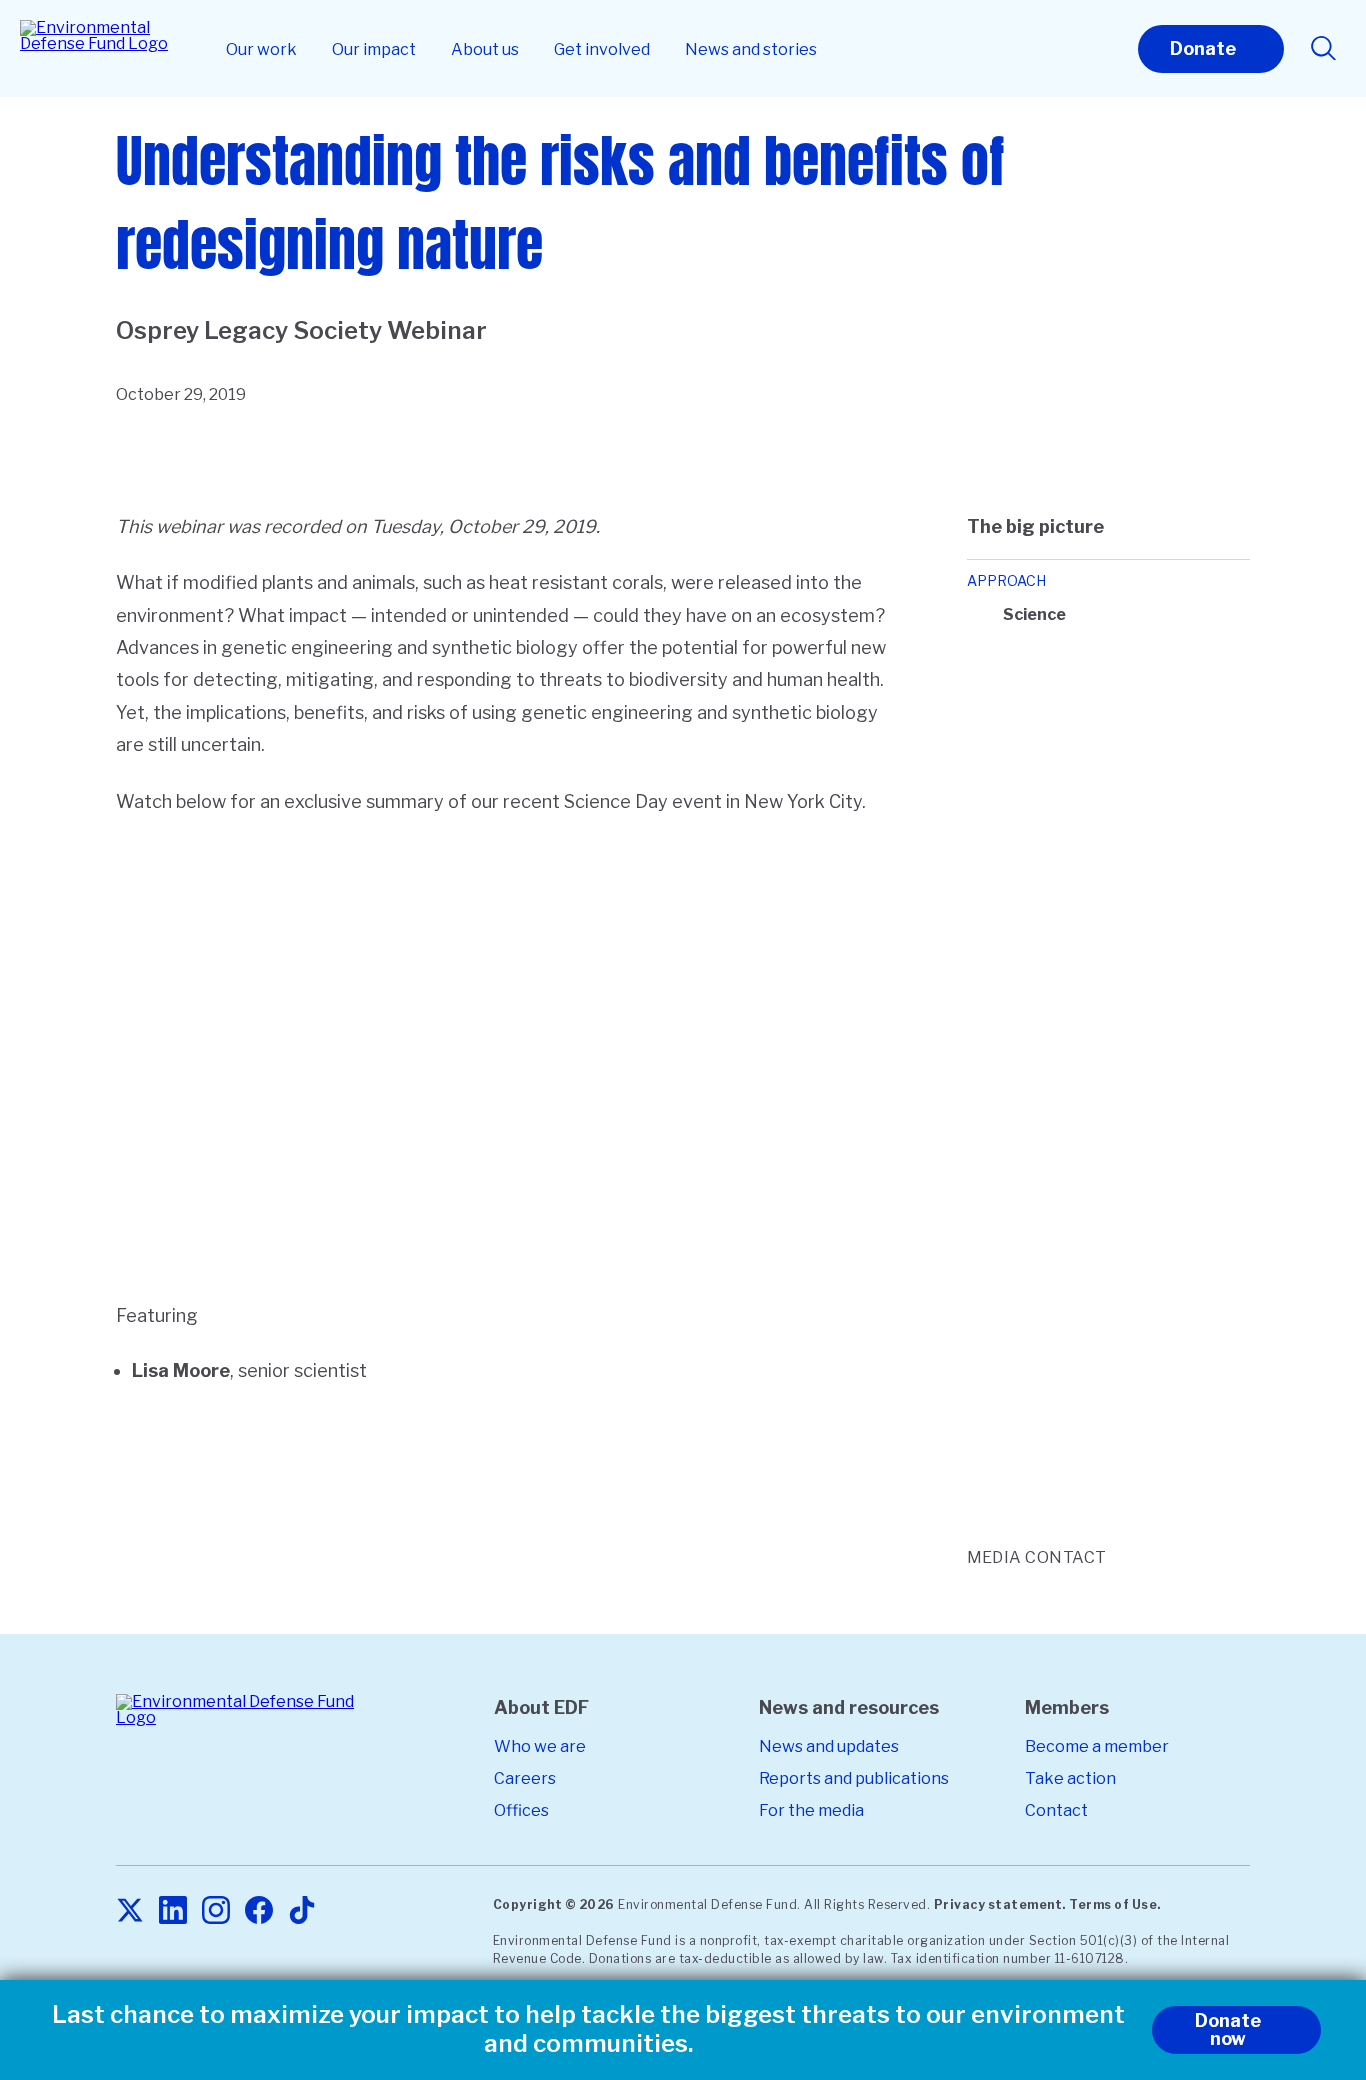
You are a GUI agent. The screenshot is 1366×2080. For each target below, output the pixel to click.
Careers (525, 1778)
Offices (521, 1810)
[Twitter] (130, 1911)
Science (1034, 614)
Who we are (540, 1746)
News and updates (829, 1746)
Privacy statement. (1000, 1904)
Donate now (1228, 2029)
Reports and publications (854, 1778)
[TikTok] (302, 1911)
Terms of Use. (1115, 1904)
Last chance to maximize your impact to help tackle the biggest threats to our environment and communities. (588, 2029)
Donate (1203, 48)
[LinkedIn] (173, 1911)
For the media (811, 1810)
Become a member (1097, 1746)
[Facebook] (259, 1911)
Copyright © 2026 (554, 1904)
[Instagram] (216, 1911)
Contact (1056, 1810)
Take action (1070, 1778)
